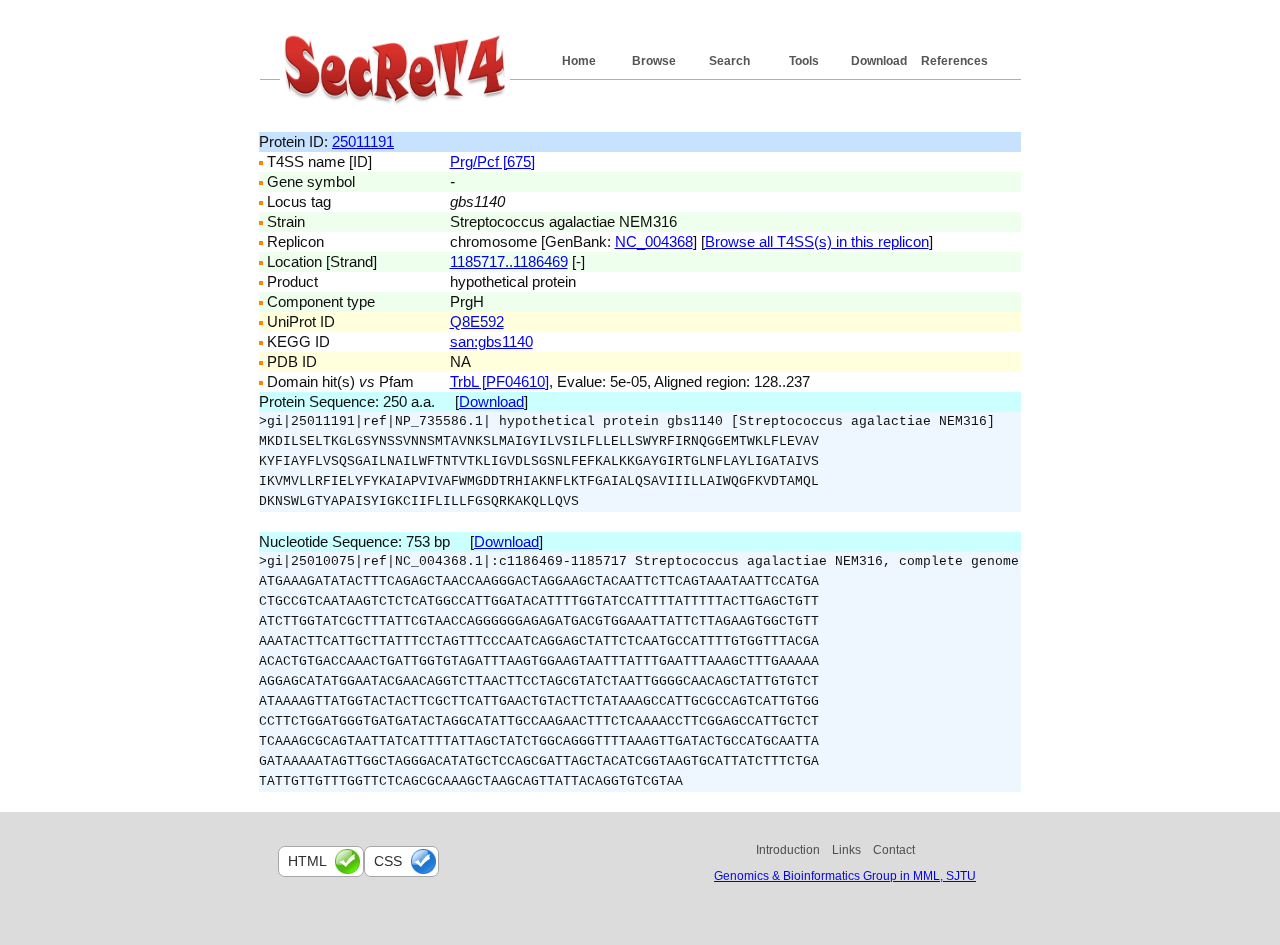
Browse (654, 61)
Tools (804, 61)
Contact (894, 850)
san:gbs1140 (491, 341)
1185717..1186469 (509, 261)
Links (846, 850)
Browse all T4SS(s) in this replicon (817, 241)
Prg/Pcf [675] (492, 161)
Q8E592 (477, 321)
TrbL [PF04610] (499, 381)
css (388, 861)
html (307, 861)
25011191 (363, 141)
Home (579, 61)
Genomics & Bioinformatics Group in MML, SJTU (845, 876)
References (954, 61)
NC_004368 (654, 241)
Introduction (788, 850)
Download (879, 61)
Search (729, 61)
